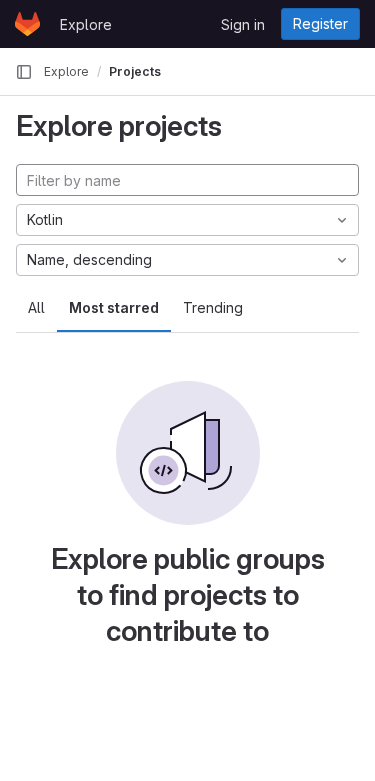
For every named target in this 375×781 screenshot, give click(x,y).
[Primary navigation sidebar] (24, 72)
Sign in (243, 24)
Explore (86, 24)
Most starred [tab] (114, 307)
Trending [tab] (213, 307)
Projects (135, 71)
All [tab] (36, 307)
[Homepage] (27, 24)
